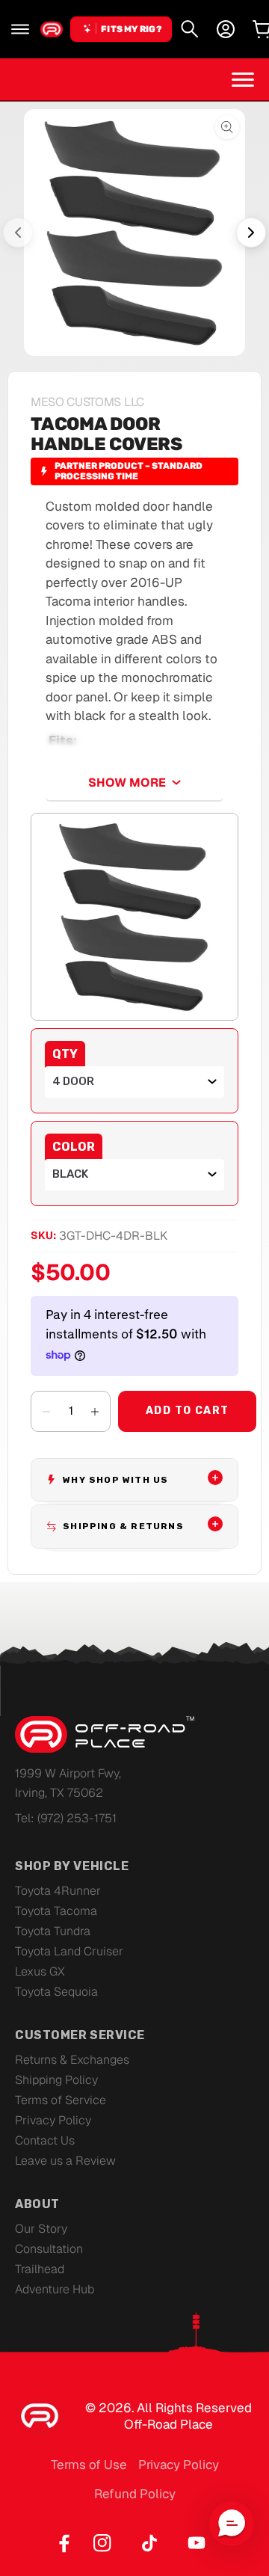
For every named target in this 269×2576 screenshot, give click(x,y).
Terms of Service (61, 2100)
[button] (20, 29)
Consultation (49, 2249)
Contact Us (45, 2140)
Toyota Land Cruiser (69, 1951)
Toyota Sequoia (56, 1992)
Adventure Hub (55, 2289)
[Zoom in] (134, 917)
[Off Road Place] (105, 1735)
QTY (65, 1054)
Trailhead (40, 2269)
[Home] (52, 29)
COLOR (74, 1147)
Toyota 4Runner (58, 1891)
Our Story (41, 2229)
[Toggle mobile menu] (243, 79)
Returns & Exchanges (72, 2060)
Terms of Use (89, 2465)
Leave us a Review (65, 2161)
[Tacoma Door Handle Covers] (134, 233)
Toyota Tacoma (56, 1911)
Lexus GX (40, 1971)
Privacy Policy (53, 2120)
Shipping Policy (56, 2080)
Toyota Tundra (53, 1931)
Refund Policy (135, 2494)
